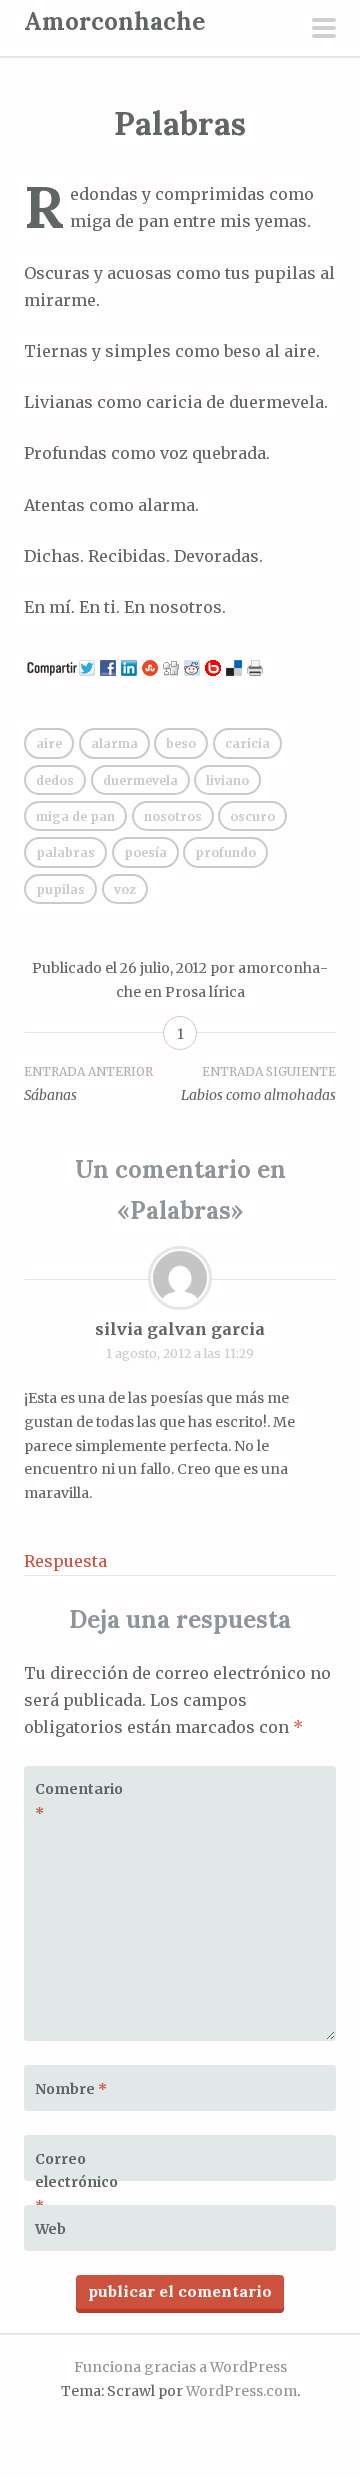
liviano (227, 780)
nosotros (173, 816)
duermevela (140, 780)
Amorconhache (114, 21)
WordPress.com (241, 2391)
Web (50, 2229)
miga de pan (75, 816)
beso (181, 743)
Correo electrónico (76, 2183)
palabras (65, 852)
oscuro (252, 816)
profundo (225, 852)
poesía (145, 852)
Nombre (71, 2089)
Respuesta (65, 1561)
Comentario (79, 1801)
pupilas (60, 889)
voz (125, 889)
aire (49, 743)
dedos (55, 780)
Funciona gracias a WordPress (180, 2367)
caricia (247, 743)
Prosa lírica (205, 992)
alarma (114, 743)
